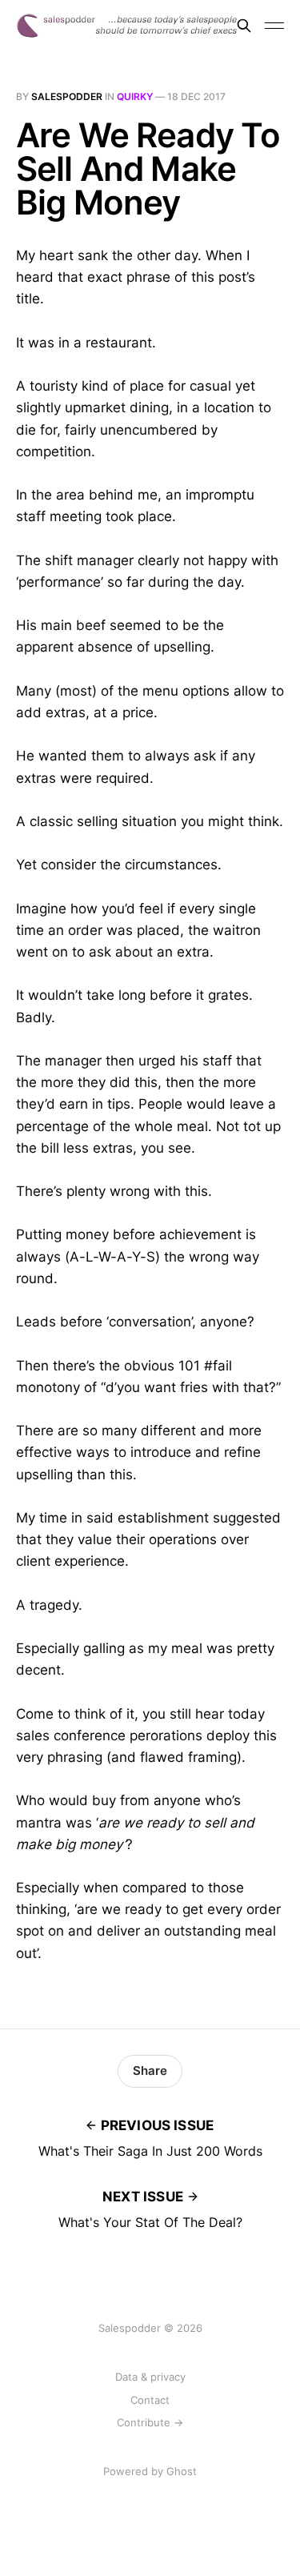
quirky (135, 96)
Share (150, 2070)
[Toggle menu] (274, 26)
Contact (150, 2400)
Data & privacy (150, 2377)
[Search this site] (244, 26)
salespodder (67, 96)
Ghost (182, 2471)
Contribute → (150, 2422)
